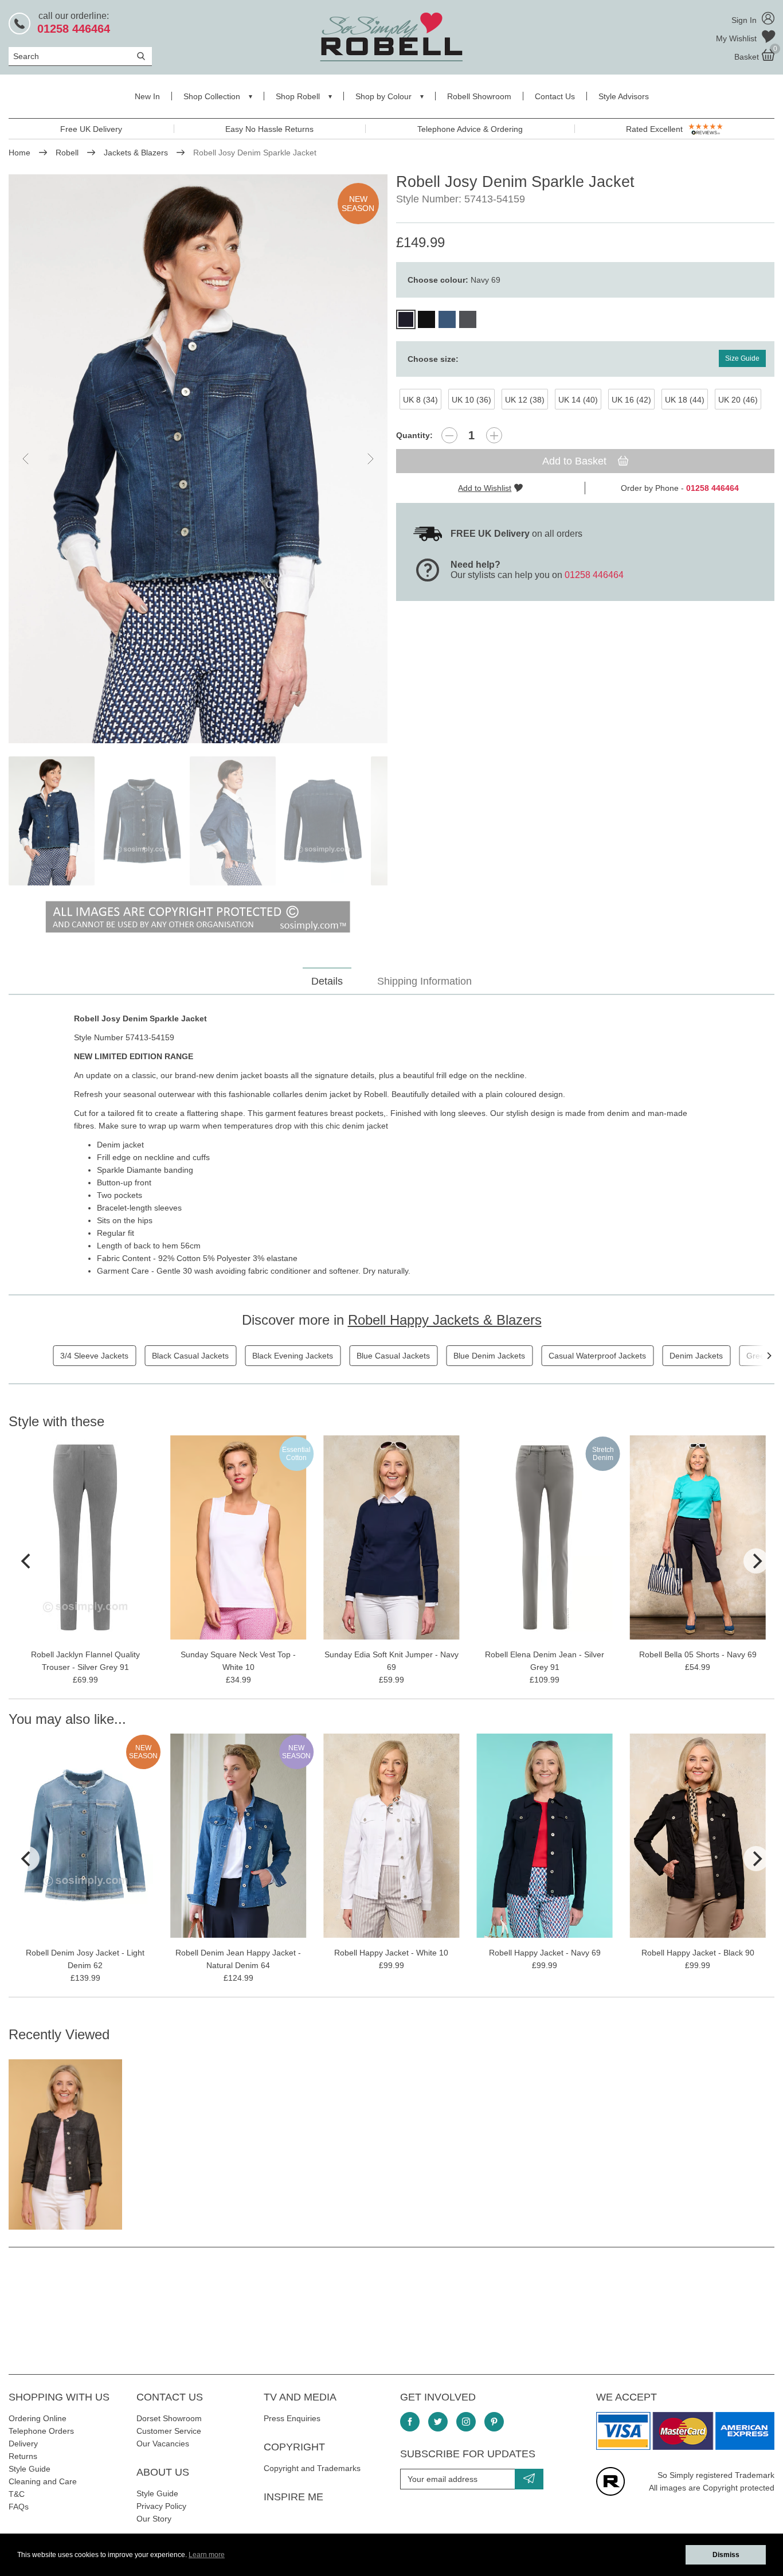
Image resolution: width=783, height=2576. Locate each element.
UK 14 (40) (578, 400)
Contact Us (555, 96)
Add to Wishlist (485, 488)
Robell (67, 153)
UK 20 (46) (738, 400)
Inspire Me (293, 2497)
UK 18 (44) (685, 400)
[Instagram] (466, 2422)
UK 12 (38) (525, 400)
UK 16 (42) (631, 400)
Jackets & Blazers (136, 153)
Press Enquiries (292, 2418)
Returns (23, 2456)
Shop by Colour (383, 96)
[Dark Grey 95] (468, 319)
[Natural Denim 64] (447, 319)
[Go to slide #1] (52, 821)
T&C (17, 2494)
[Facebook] (410, 2422)
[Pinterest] (494, 2422)
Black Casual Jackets (190, 1356)
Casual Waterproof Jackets (597, 1356)
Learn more (207, 2555)
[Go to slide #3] (233, 821)
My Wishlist (737, 38)
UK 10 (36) (471, 400)
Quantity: (414, 435)
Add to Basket (576, 461)
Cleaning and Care (43, 2481)
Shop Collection (212, 96)
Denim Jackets (696, 1356)
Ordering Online (38, 2418)
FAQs (19, 2507)
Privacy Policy (161, 2506)
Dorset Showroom (169, 2418)
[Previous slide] (26, 459)
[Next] (769, 1356)
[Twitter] (438, 2422)
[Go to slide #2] (142, 821)
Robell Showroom (479, 96)
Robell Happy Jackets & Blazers (445, 1320)
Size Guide (742, 358)
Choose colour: (454, 280)
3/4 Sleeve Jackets (94, 1356)
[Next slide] (370, 459)
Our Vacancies (163, 2444)
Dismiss (726, 2555)
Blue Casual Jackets (393, 1356)
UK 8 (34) (420, 400)
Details (327, 981)
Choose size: (433, 359)
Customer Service (169, 2431)
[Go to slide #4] (323, 821)
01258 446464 (594, 575)
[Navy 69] (406, 319)
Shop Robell (298, 96)
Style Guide (30, 2469)
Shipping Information (424, 981)
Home (19, 153)
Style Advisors (624, 96)
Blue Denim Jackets (489, 1356)
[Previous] (27, 1561)
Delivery (23, 2444)
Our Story (154, 2519)
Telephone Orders (41, 2431)
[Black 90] (426, 319)
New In (147, 96)
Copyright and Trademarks (312, 2468)
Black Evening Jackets (293, 1356)
